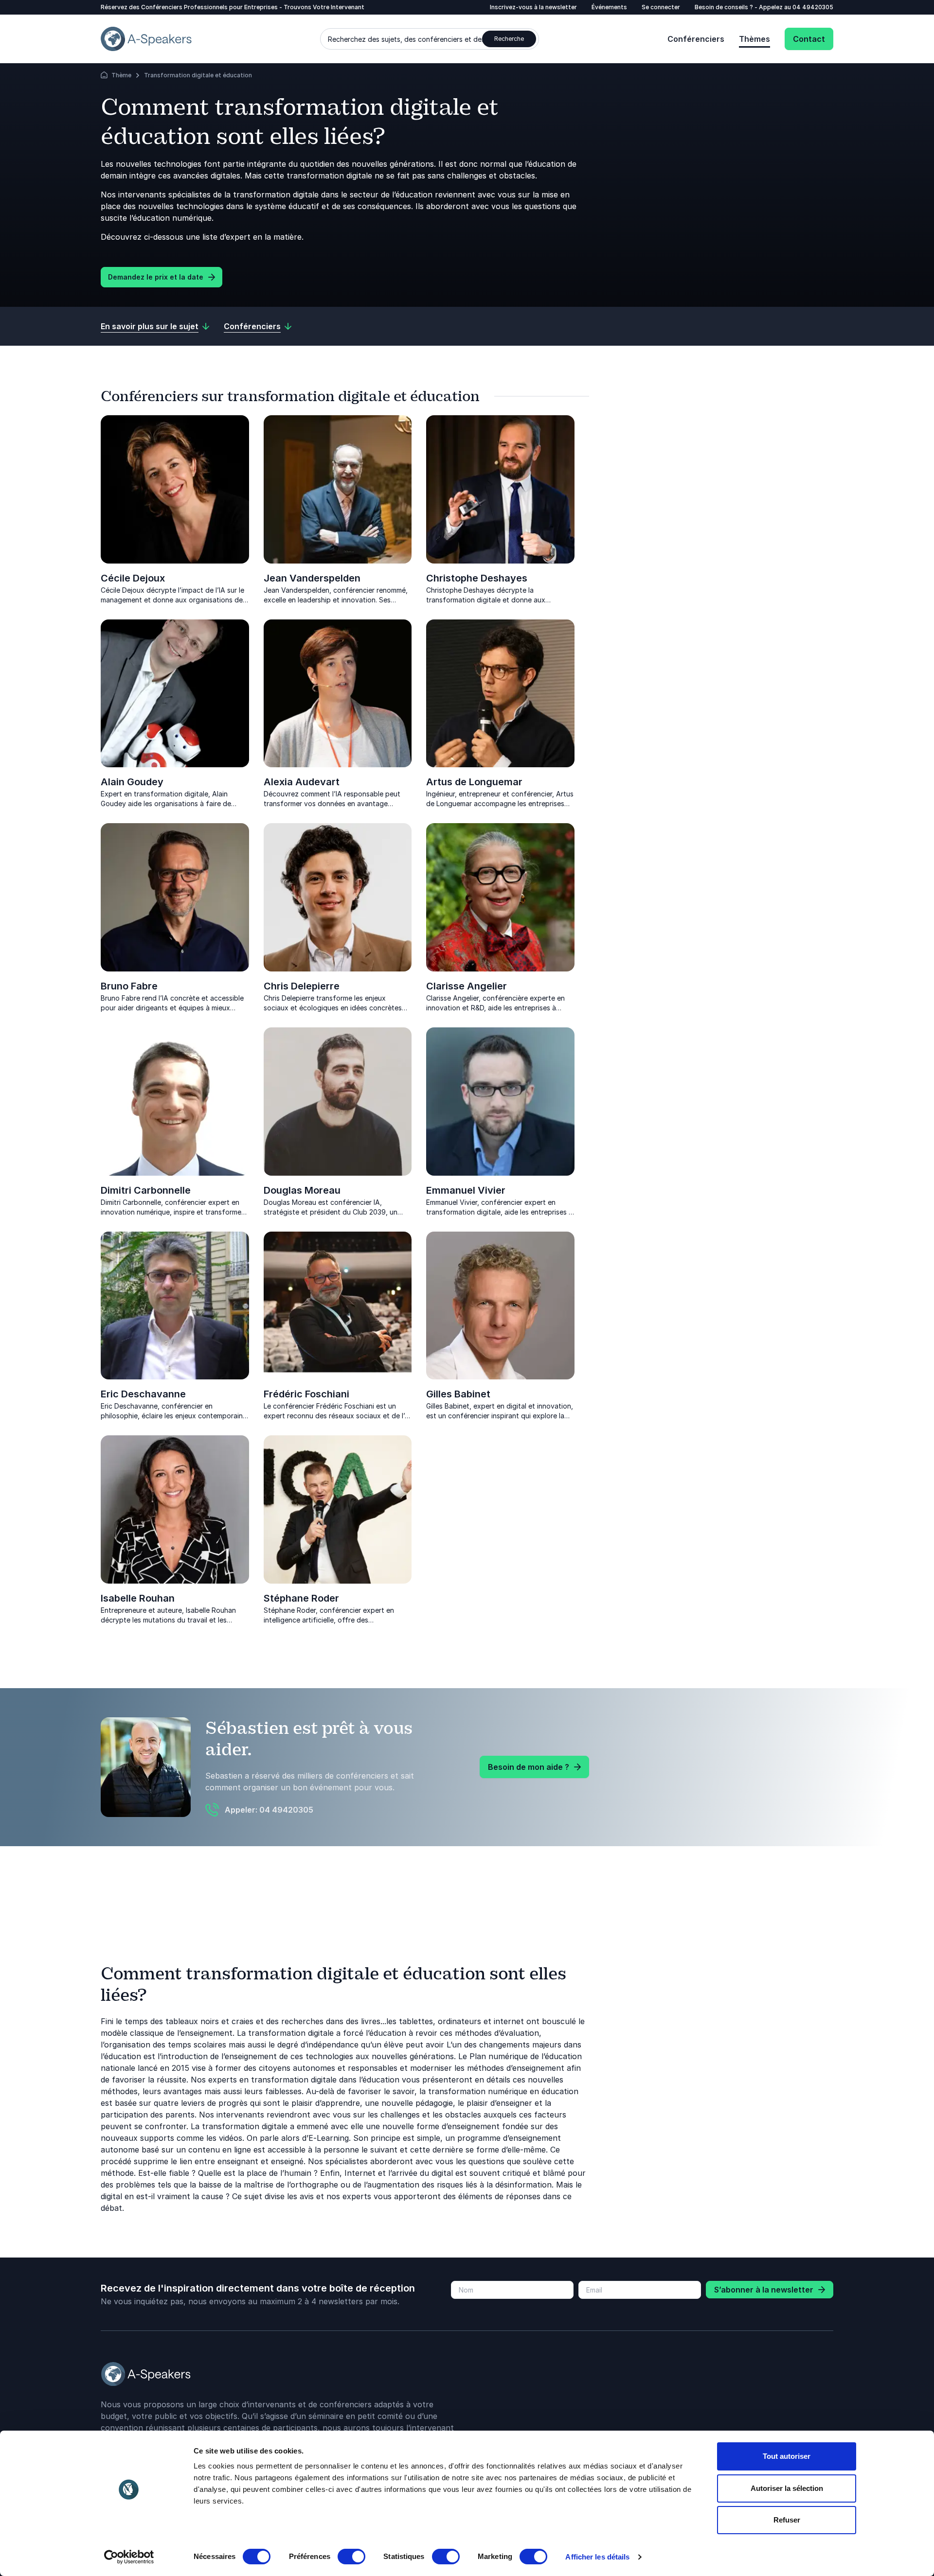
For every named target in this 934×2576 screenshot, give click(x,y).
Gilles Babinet (458, 1394)
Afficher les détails (597, 2557)
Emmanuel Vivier (466, 1190)
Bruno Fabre (129, 986)
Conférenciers (696, 39)
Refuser (787, 2520)
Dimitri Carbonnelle (146, 1190)
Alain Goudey (132, 782)
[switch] (351, 2557)
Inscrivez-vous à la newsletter (533, 7)
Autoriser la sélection (787, 2488)
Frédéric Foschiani (306, 1394)
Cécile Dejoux (133, 578)
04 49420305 (813, 7)
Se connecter (661, 7)
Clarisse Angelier (467, 986)
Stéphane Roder (301, 1598)
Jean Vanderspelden (312, 578)
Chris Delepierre (302, 986)
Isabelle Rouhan (138, 1598)
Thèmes (754, 39)
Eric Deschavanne (143, 1394)
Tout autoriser (787, 2456)
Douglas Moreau (302, 1190)
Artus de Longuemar (474, 782)
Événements (609, 7)
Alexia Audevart (302, 782)
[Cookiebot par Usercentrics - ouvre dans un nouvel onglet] (129, 2557)
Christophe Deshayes (477, 578)
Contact (809, 39)
